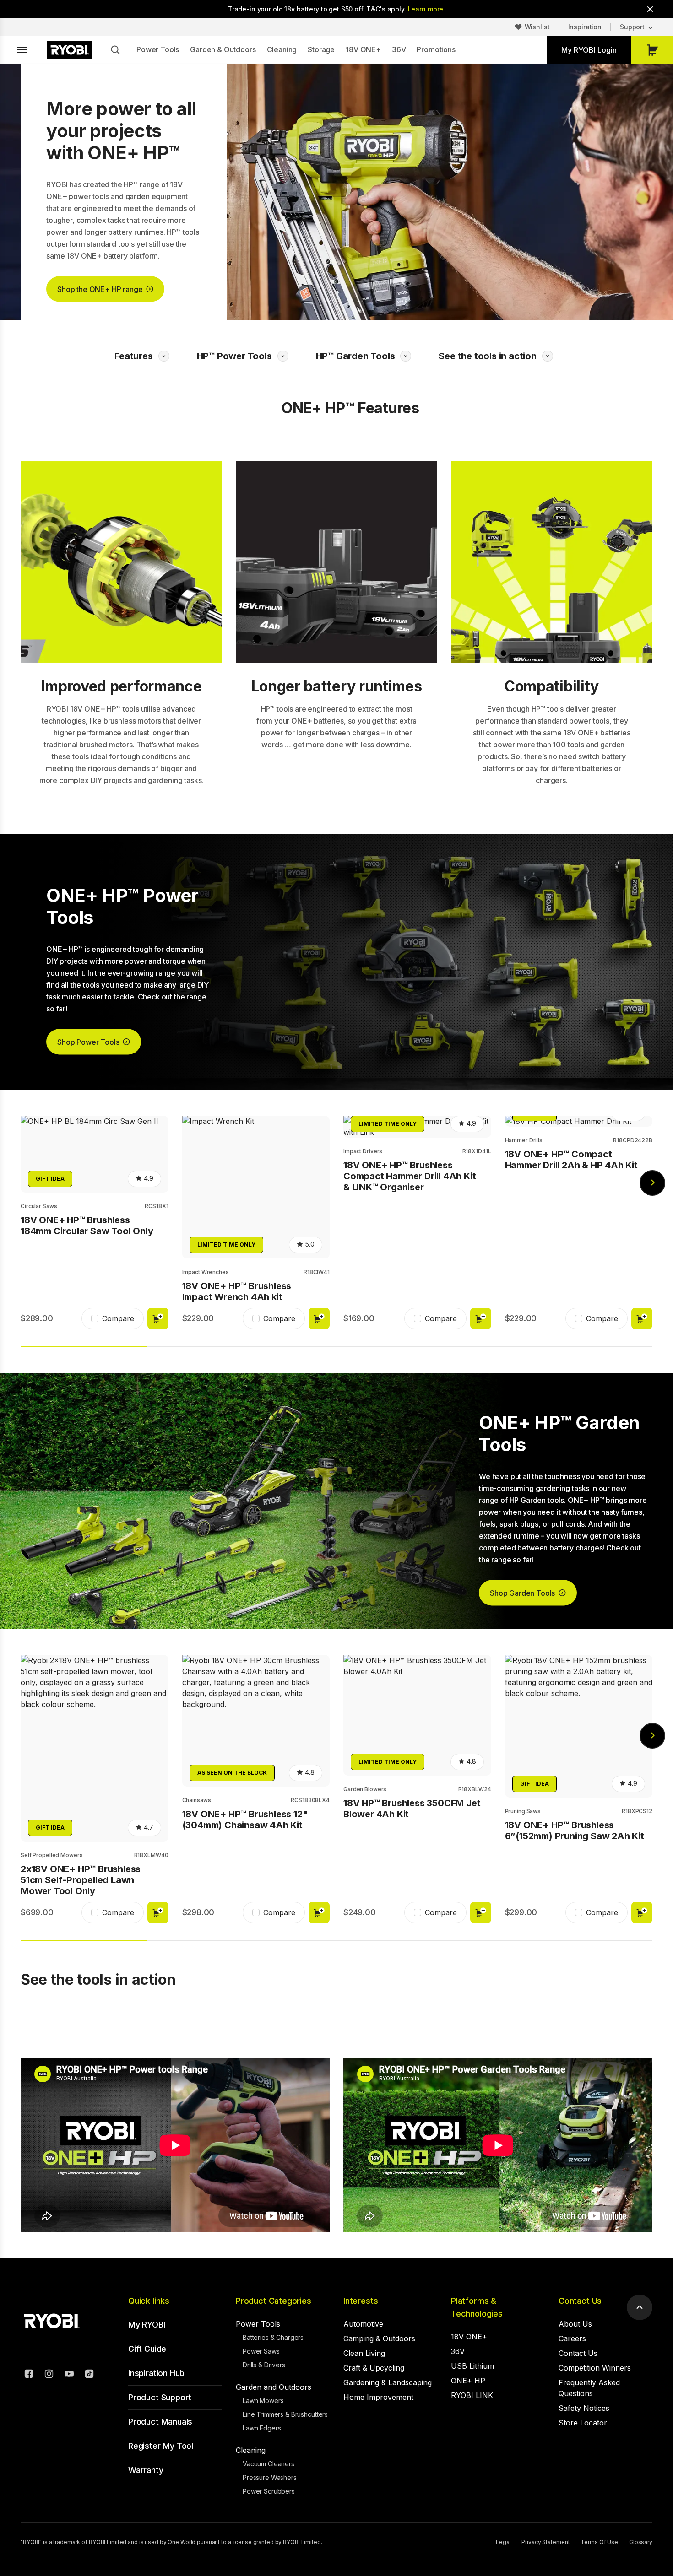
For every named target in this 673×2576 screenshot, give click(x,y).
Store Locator (583, 2423)
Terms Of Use (599, 2542)
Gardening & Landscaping (388, 2382)
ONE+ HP (468, 2381)
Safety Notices (584, 2408)
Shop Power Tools (88, 1042)
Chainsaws (197, 1800)
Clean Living (364, 2353)
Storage (321, 49)
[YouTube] (69, 2375)
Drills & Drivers (264, 2365)
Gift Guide (147, 2349)
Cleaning (282, 49)
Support (632, 27)
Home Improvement (378, 2397)
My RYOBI (147, 2325)
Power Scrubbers (269, 2491)
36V (399, 49)
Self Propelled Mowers (52, 1855)
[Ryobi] (69, 50)
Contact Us (580, 2301)
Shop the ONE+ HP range (100, 289)
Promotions (436, 49)
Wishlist (537, 27)
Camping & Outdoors (379, 2338)
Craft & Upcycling (374, 2368)
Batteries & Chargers (273, 2337)
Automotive (363, 2324)
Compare (118, 1318)
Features (133, 356)
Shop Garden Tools (522, 1593)
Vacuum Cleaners (269, 2464)
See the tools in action (487, 356)
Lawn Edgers (262, 2428)
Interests (361, 2301)
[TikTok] (89, 2375)
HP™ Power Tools (234, 356)
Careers (572, 2338)
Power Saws (261, 2351)
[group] (95, 1224)
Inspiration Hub (156, 2373)
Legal (503, 2542)
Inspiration (585, 27)
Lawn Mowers (263, 2400)
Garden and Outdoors (274, 2387)
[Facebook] (29, 2375)
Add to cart (158, 1318)
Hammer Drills (524, 1140)
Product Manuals (160, 2422)
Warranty (146, 2470)
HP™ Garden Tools (355, 356)
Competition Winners (595, 2368)
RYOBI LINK (472, 2395)
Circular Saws (39, 1206)
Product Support (160, 2397)
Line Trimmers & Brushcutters (285, 2414)
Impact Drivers (363, 1151)
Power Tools (158, 49)
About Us (575, 2324)
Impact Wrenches (206, 1272)
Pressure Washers (270, 2477)
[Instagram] (49, 2375)
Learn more (426, 9)
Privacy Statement (545, 2542)
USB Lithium (472, 2366)
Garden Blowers (365, 1789)
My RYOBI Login (589, 50)
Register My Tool (161, 2446)
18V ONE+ (363, 49)
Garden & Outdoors (223, 49)
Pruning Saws (523, 1811)
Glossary (641, 2542)
